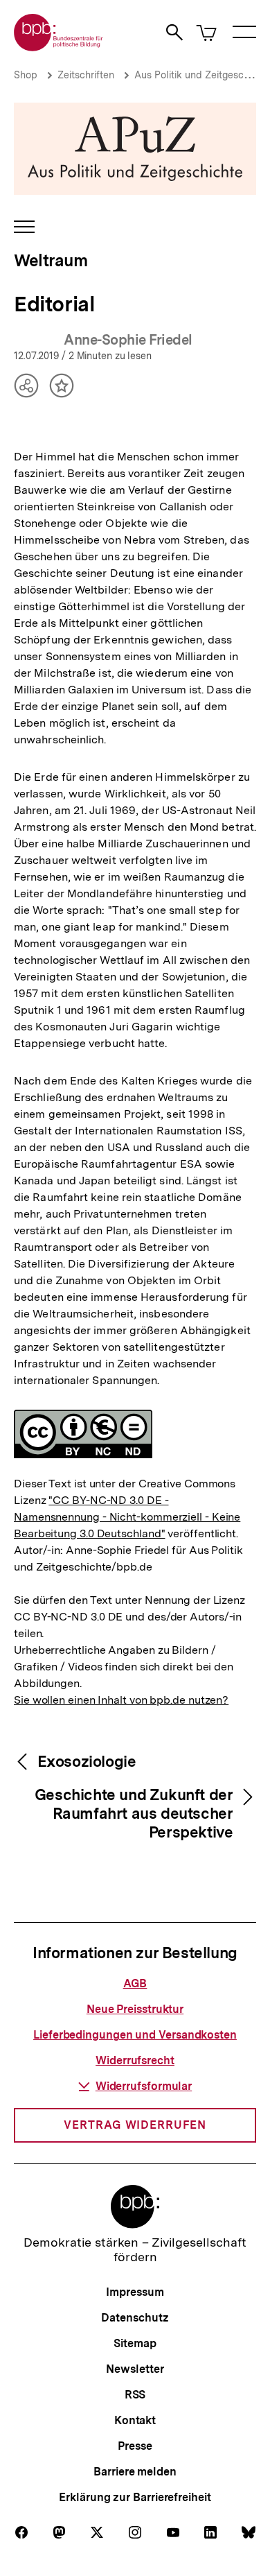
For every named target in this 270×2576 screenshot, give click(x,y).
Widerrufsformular (144, 2086)
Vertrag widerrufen (135, 2125)
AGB (135, 1983)
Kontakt (135, 2420)
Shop (26, 75)
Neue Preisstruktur (135, 2009)
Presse (135, 2446)
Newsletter (135, 2369)
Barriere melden (135, 2472)
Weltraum (51, 260)
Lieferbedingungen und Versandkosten (135, 2035)
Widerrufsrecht (135, 2060)
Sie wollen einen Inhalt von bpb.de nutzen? (121, 1700)
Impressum (135, 2292)
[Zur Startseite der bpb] (59, 47)
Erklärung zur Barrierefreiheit (135, 2497)
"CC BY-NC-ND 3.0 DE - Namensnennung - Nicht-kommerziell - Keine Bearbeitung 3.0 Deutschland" (127, 1517)
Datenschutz (135, 2318)
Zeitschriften (86, 75)
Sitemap (135, 2343)
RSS (135, 2395)
